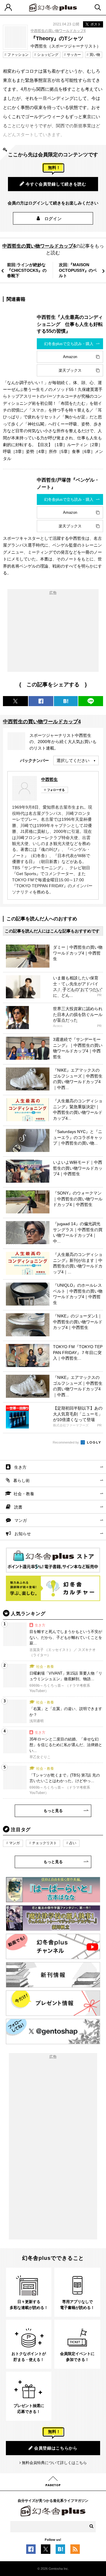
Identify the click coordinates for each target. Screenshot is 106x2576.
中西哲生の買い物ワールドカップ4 (58, 31)
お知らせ (23, 1534)
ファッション (18, 55)
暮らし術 (21, 1480)
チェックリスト (44, 1843)
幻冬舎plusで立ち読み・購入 (69, 344)
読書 (18, 1507)
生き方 (20, 1467)
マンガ (21, 1520)
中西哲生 (49, 779)
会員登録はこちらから (56, 2448)
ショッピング (48, 55)
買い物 (95, 55)
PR (99, 995)
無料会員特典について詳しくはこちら (54, 2463)
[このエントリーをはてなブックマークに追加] (60, 2551)
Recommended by (66, 1442)
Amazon (70, 357)
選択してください (73, 760)
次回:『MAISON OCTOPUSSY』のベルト (78, 270)
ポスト (96, 24)
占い (73, 1843)
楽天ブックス (70, 370)
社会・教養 (24, 1494)
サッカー (74, 55)
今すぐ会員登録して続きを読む (56, 184)
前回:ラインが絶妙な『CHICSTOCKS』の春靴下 (27, 270)
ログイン (53, 219)
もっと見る (53, 1811)
